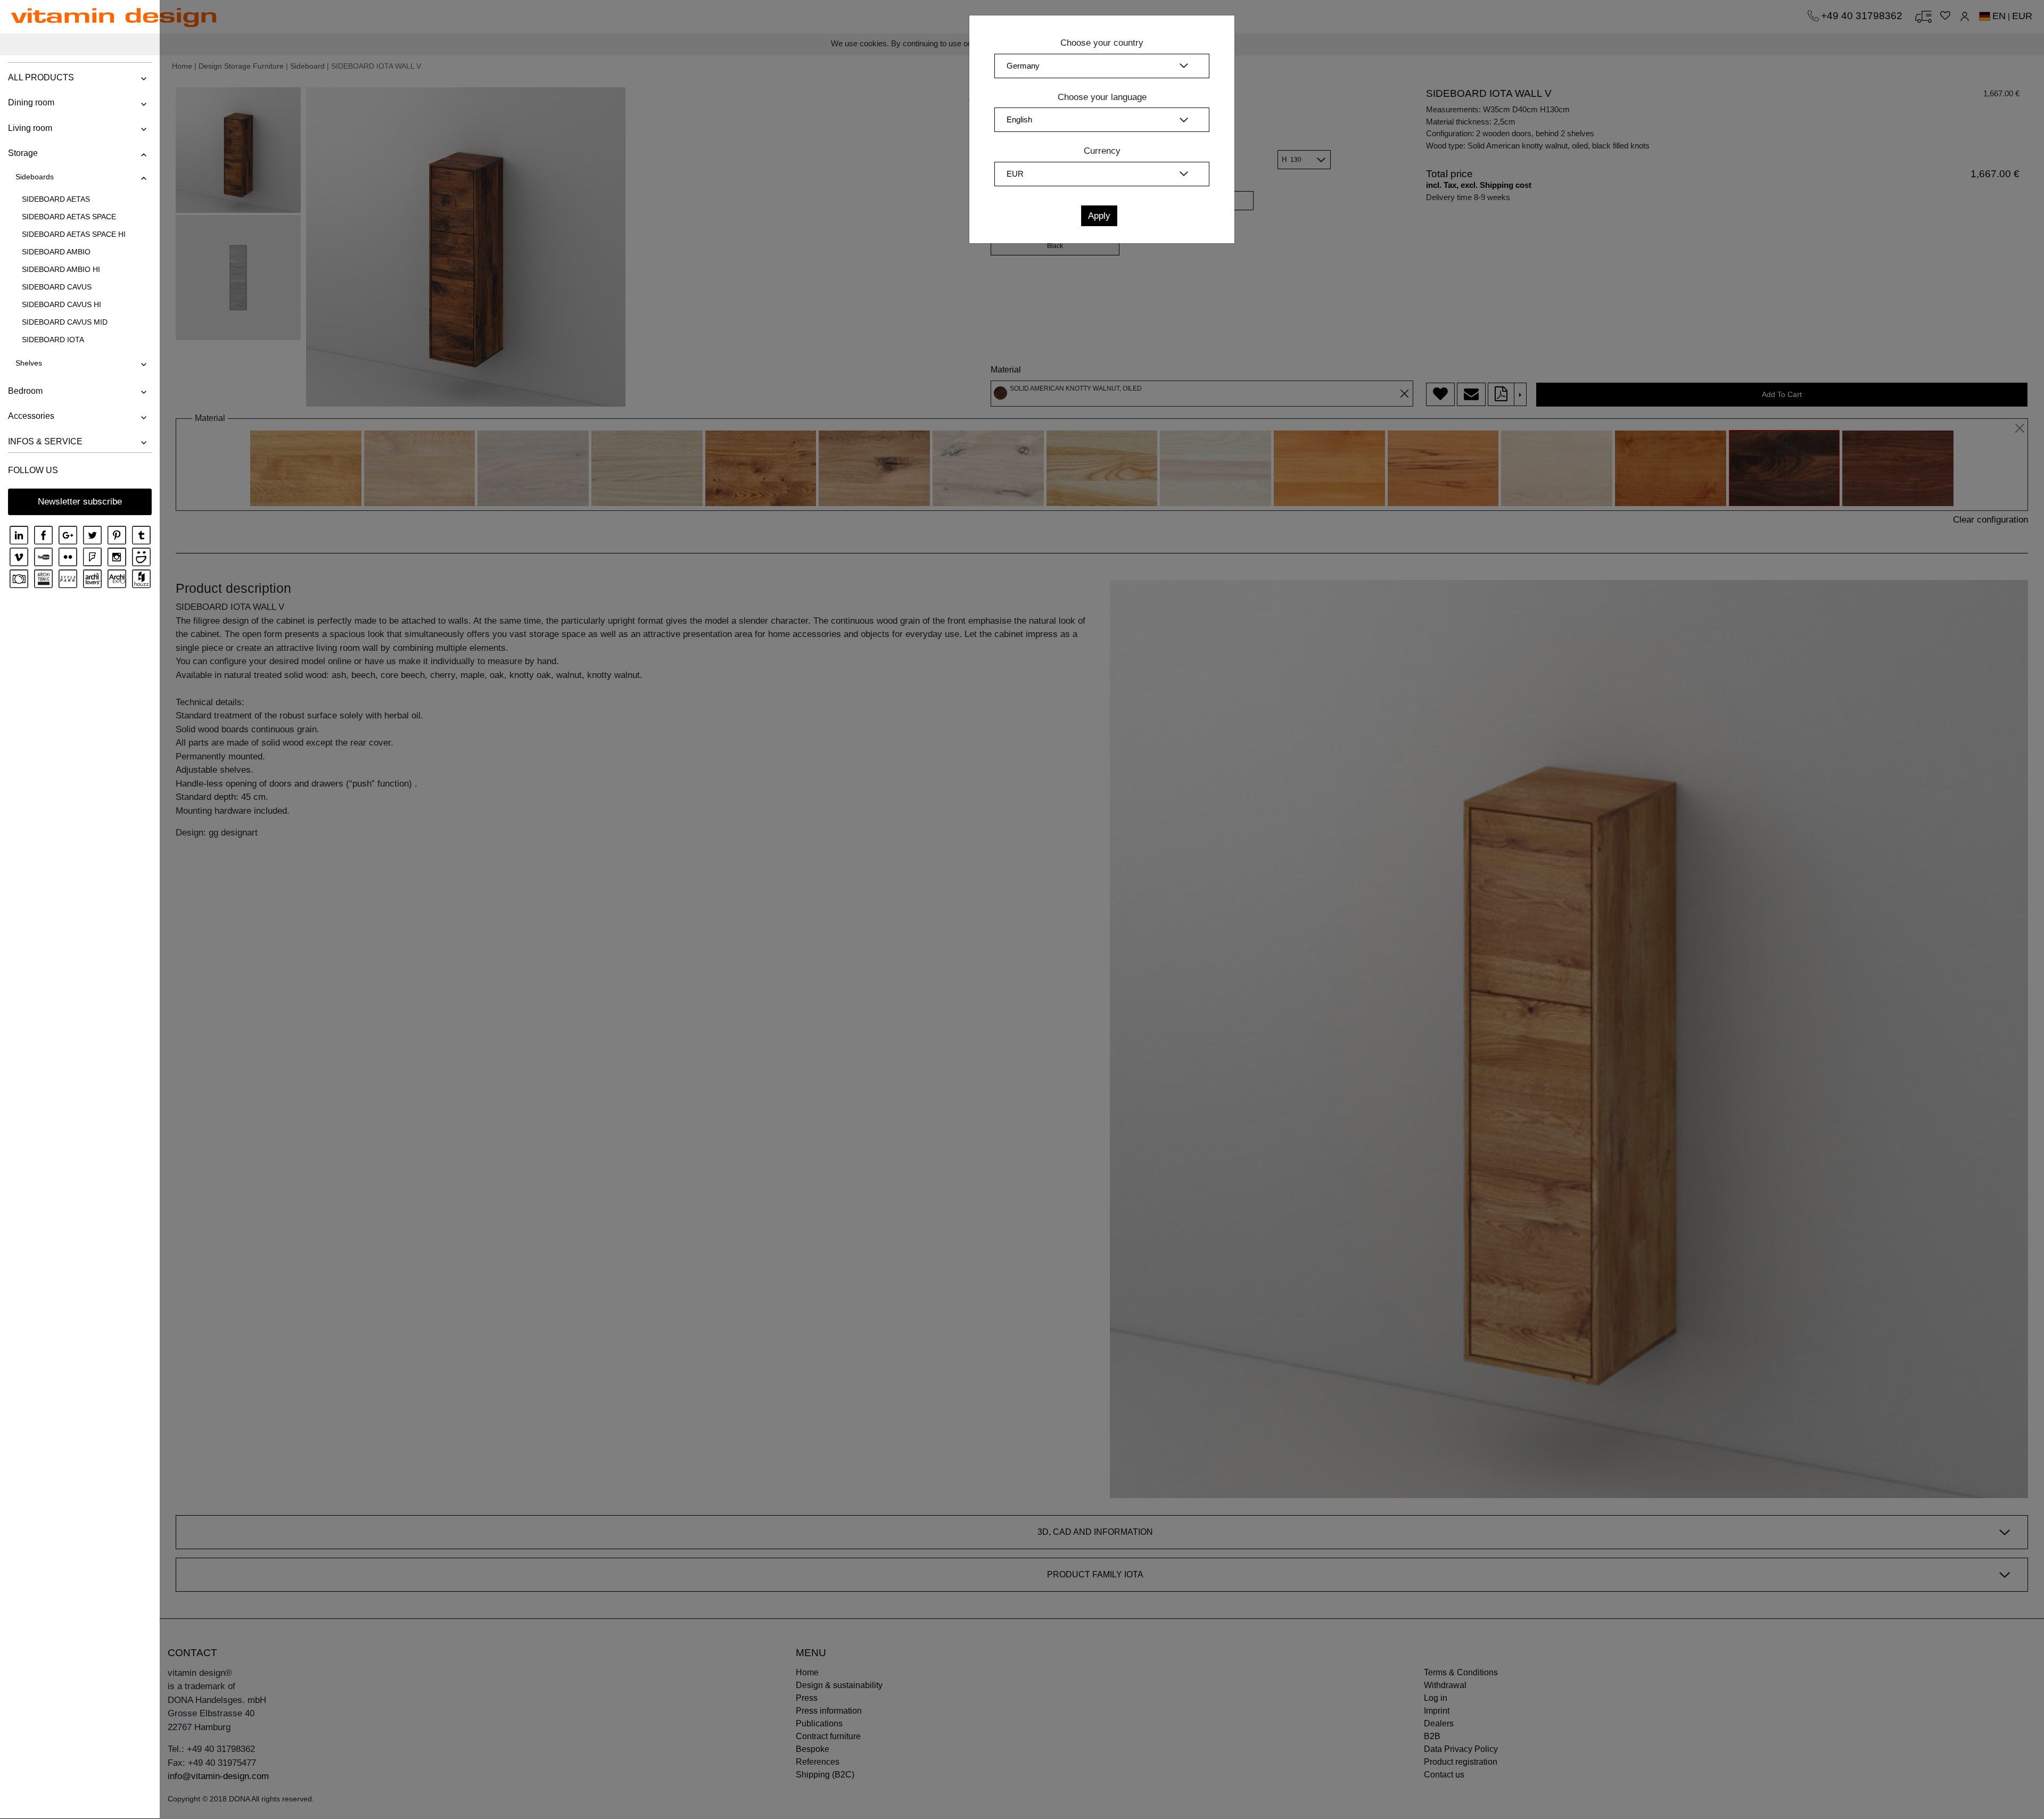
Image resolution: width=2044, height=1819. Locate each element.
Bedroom (25, 391)
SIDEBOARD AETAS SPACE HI (74, 234)
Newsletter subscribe (80, 502)
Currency (1102, 151)
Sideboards (35, 177)
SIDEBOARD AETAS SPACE (69, 217)
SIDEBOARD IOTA (53, 340)
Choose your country (1102, 43)
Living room (30, 128)
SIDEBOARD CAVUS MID (65, 322)
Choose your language (1102, 97)
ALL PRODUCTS (41, 77)
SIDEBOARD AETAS (56, 199)
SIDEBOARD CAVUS (57, 287)
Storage (23, 153)
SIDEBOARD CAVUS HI (61, 304)
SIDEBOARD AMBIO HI (61, 269)
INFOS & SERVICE (45, 441)
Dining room (31, 102)
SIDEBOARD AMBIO (56, 252)
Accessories (31, 416)
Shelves (29, 363)
